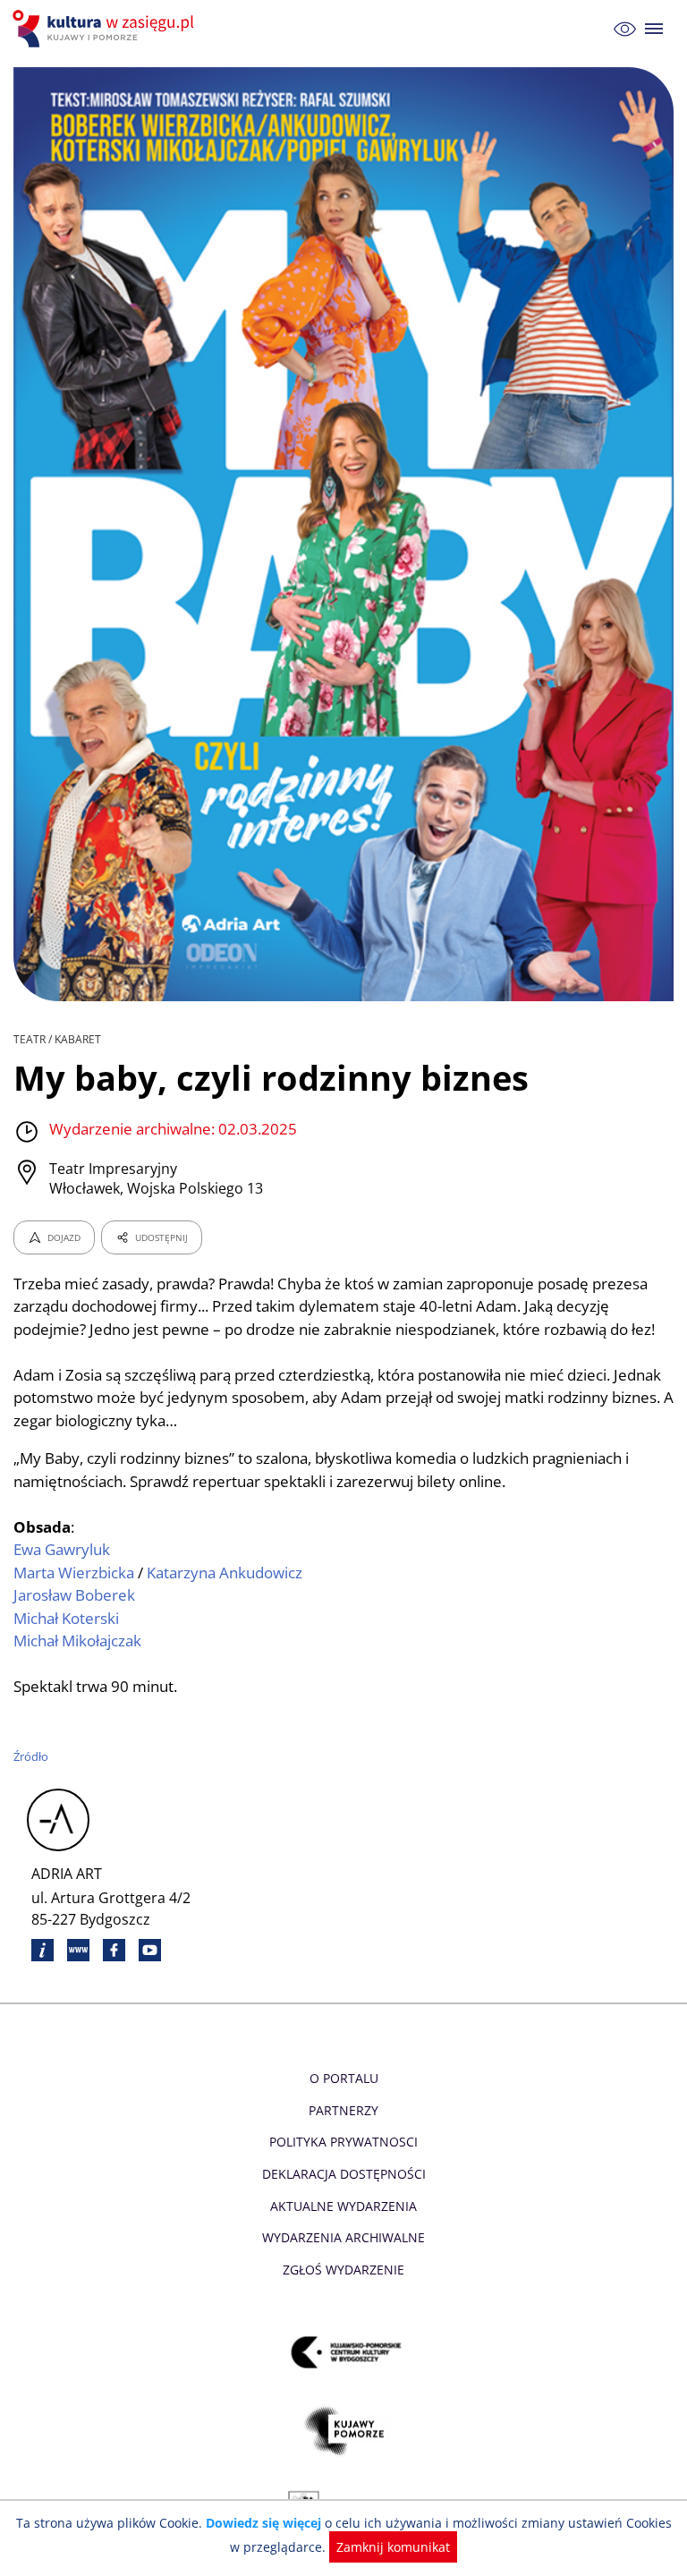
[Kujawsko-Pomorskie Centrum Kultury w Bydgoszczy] (344, 2353)
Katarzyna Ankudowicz (225, 1573)
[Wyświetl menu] (654, 29)
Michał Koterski (66, 1618)
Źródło (31, 1756)
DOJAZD (64, 1237)
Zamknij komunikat (393, 2547)
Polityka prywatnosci (343, 2142)
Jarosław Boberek (74, 1595)
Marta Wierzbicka (74, 1573)
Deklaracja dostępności (344, 2174)
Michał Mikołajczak (77, 1641)
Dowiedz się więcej (263, 2523)
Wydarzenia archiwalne (343, 2237)
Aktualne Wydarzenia (343, 2206)
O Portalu (344, 2078)
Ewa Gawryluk (62, 1549)
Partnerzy (343, 2110)
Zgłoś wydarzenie (343, 2270)
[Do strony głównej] (106, 29)
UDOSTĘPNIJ (161, 1237)
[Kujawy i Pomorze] (344, 2431)
